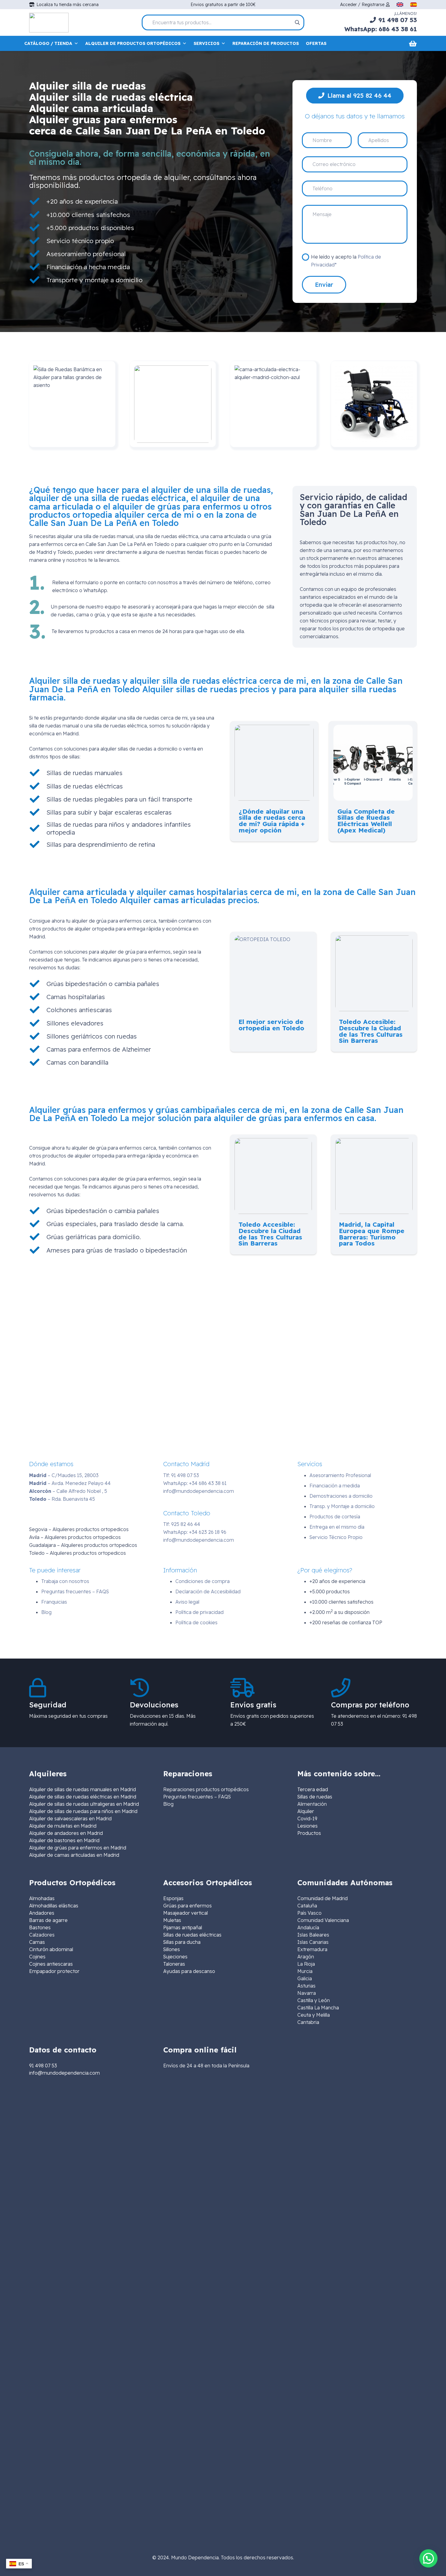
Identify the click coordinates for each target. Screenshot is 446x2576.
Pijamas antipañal (183, 1927)
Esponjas (173, 1898)
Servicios (206, 43)
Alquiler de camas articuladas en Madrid (74, 1855)
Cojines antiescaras (51, 1964)
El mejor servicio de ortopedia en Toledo (271, 1025)
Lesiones (307, 1826)
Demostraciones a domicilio (341, 1496)
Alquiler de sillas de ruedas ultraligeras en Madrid (84, 1804)
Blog (46, 1612)
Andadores (42, 1913)
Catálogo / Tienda (48, 43)
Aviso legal (187, 1602)
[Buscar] (297, 22)
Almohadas (42, 1898)
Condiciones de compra (203, 1581)
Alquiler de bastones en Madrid (64, 1840)
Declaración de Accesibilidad (208, 1591)
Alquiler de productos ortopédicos (133, 43)
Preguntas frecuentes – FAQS (75, 1591)
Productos (309, 1833)
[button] (428, 2558)
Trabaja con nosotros (65, 1581)
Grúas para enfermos (188, 1906)
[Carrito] (413, 43)
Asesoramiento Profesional (340, 1475)
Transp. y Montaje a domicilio (342, 1506)
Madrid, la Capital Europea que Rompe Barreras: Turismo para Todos (372, 1234)
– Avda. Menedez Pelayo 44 (70, 1483)
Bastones (40, 1927)
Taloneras (174, 1964)
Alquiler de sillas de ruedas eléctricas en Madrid (83, 1797)
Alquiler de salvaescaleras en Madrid (70, 1818)
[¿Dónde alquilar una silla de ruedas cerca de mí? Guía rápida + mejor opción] (274, 729)
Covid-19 (307, 1818)
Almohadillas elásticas (54, 1906)
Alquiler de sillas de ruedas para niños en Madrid (83, 1811)
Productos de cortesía (335, 1517)
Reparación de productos (266, 43)
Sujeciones (175, 1957)
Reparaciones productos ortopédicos (206, 1789)
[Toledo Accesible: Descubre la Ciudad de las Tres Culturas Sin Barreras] (374, 939)
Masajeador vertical (186, 1913)
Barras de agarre (48, 1920)
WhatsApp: (195, 1483)
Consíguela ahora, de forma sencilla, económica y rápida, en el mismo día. (150, 158)
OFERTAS (316, 43)
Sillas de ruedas (315, 1797)
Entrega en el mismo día (337, 1527)
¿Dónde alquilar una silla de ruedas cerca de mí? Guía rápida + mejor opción (272, 821)
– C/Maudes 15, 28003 (64, 1475)
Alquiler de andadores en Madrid (66, 1833)
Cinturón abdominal (51, 1949)
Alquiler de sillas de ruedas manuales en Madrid (83, 1789)
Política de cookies (196, 1622)
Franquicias (54, 1602)
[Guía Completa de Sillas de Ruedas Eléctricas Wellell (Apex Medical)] (373, 729)
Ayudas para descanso (189, 1971)
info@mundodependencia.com (199, 1491)
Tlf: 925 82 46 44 (182, 1524)
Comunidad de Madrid (323, 1898)
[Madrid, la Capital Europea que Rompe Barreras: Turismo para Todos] (374, 1142)
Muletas (172, 1920)
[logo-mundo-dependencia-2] (49, 23)
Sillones (172, 1949)
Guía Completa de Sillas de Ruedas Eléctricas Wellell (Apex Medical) (366, 821)
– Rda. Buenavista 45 (62, 1499)
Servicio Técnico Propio (336, 1537)
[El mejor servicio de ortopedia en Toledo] (262, 939)
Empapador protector (54, 1971)
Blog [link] (168, 1804)
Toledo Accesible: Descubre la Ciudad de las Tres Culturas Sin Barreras (371, 1031)
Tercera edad (313, 1789)
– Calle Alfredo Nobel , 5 (68, 1491)
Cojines (37, 1957)
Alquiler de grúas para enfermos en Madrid (78, 1848)
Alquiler (306, 1811)
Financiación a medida (335, 1486)
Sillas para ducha (182, 1942)
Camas (37, 1942)
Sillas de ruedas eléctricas (192, 1935)
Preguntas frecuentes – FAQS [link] (197, 1797)
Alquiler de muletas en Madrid (63, 1826)
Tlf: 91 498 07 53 (181, 1475)
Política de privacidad (199, 1612)
